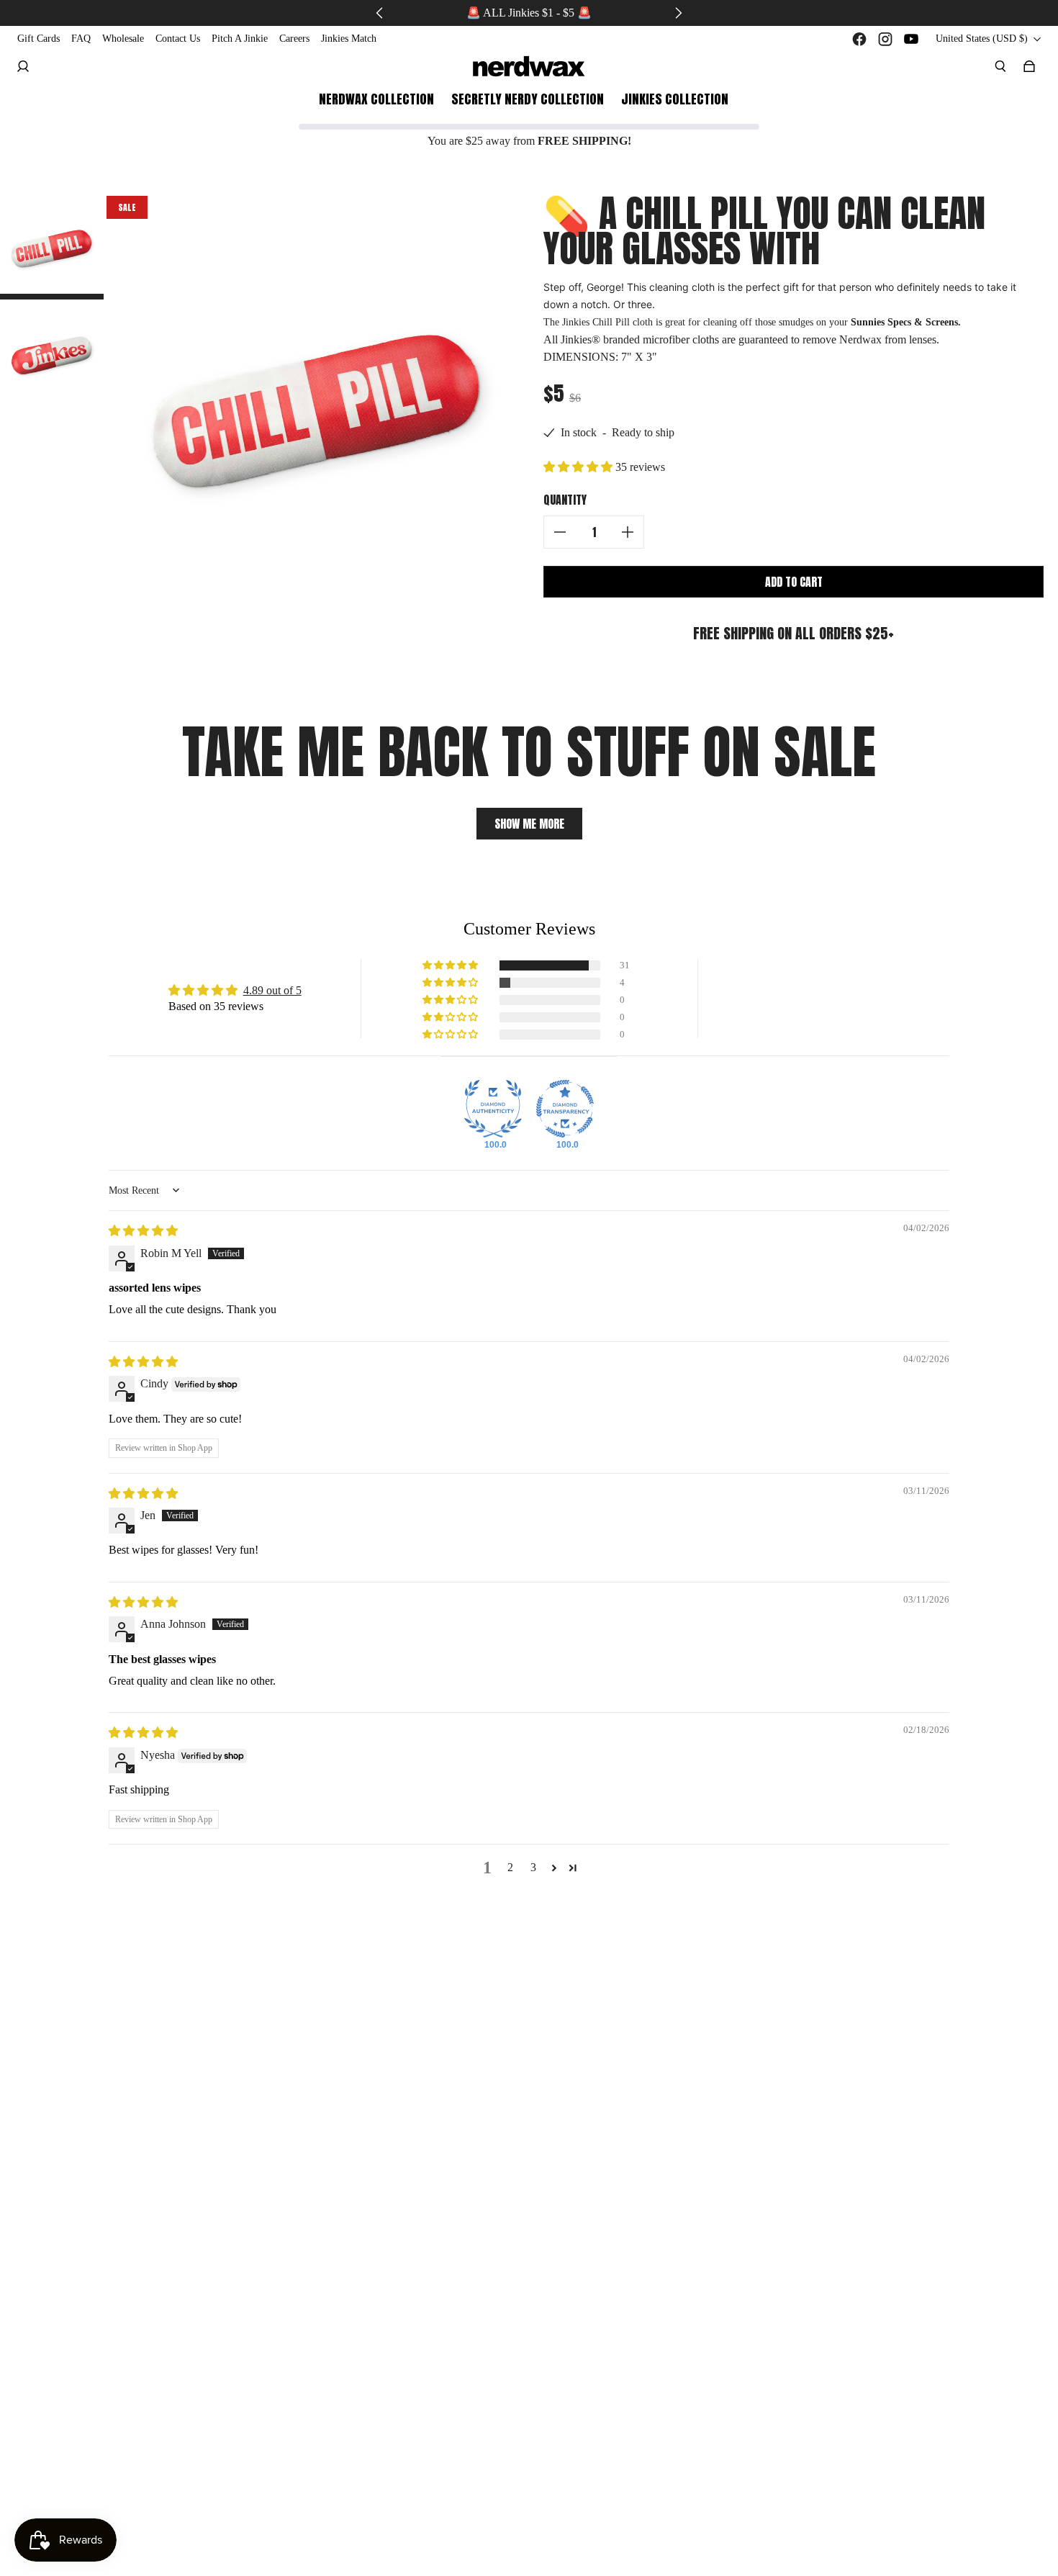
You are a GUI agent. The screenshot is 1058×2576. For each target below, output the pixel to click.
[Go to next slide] (678, 13)
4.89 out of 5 (272, 990)
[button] (579, 467)
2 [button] (510, 1867)
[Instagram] (885, 39)
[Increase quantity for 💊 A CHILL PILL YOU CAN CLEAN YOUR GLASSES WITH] (628, 532)
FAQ (81, 39)
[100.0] (493, 1109)
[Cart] (1029, 66)
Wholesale (123, 39)
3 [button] (533, 1867)
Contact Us (178, 39)
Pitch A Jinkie (240, 39)
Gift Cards (39, 39)
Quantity (565, 500)
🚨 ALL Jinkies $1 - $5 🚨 (529, 13)
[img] (143, 1231)
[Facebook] (859, 39)
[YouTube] (911, 39)
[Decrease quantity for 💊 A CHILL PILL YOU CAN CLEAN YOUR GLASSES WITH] (560, 532)
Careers (294, 39)
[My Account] (23, 66)
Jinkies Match (349, 39)
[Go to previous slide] (380, 13)
